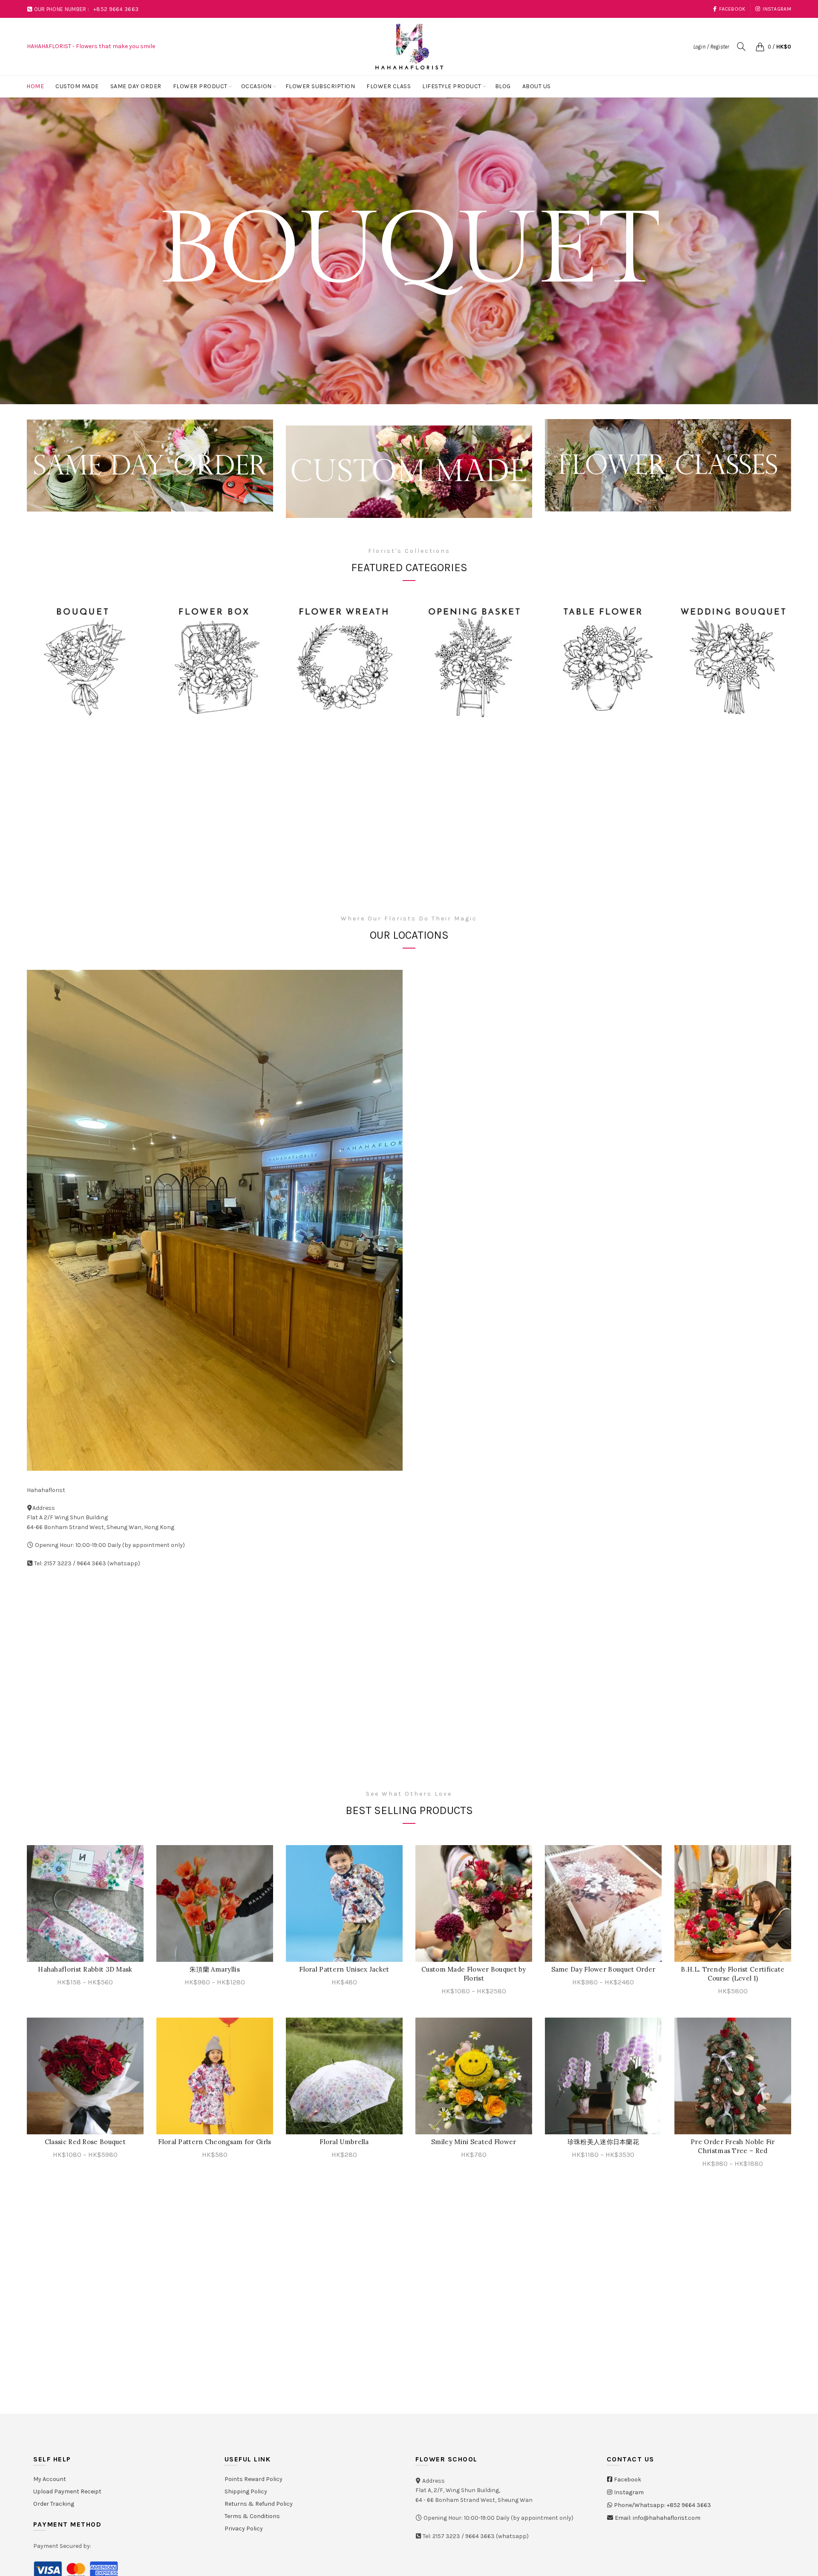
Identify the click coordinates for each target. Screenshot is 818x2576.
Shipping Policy (246, 2491)
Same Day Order (136, 86)
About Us (537, 86)
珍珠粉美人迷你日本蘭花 (603, 2142)
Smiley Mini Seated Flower (474, 2142)
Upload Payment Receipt (67, 2491)
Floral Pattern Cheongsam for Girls (215, 2142)
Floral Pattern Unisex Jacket (344, 1969)
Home (35, 86)
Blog (503, 86)
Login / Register (711, 47)
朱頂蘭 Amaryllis (215, 1969)
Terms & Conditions (252, 2516)
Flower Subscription (320, 86)
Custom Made (77, 86)
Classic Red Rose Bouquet (85, 2142)
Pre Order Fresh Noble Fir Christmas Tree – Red (733, 2146)
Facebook (732, 9)
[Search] (741, 46)
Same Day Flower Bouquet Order (603, 1969)
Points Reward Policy (253, 2479)
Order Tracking (54, 2504)
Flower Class (389, 86)
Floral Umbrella (344, 2142)
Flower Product (200, 86)
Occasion (256, 86)
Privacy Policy (244, 2529)
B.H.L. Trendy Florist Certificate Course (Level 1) (733, 1974)
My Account (50, 2479)
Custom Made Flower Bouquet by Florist (474, 1974)
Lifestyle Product (452, 86)
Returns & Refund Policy (259, 2504)
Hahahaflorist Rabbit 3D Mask (85, 1969)
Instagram (777, 9)
